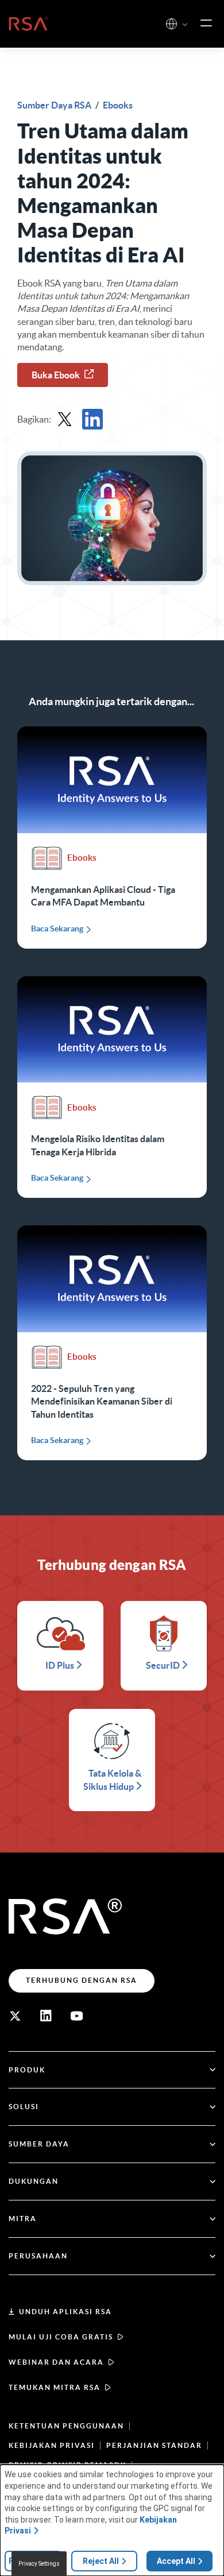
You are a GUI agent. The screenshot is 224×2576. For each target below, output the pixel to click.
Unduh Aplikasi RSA (65, 2312)
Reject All (101, 2561)
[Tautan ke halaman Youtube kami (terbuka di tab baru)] (77, 2016)
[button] (185, 25)
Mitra (23, 2219)
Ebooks (118, 105)
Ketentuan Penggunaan (66, 2426)
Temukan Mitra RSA (55, 2387)
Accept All (176, 2561)
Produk (27, 2070)
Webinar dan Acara (56, 2362)
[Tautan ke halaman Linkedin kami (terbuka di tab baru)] (46, 2016)
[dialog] (112, 2520)
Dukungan (34, 2181)
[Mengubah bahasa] (171, 24)
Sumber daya (39, 2144)
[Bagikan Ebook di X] (65, 419)
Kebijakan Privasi (52, 2445)
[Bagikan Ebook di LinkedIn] (92, 419)
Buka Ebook (56, 375)
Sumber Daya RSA (55, 105)
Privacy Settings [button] (39, 2564)
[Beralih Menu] (206, 24)
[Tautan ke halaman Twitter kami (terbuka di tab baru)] (15, 2016)
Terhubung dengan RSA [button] (82, 1980)
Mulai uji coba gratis (61, 2337)
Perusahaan (38, 2256)
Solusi (24, 2107)
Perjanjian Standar (154, 2445)
